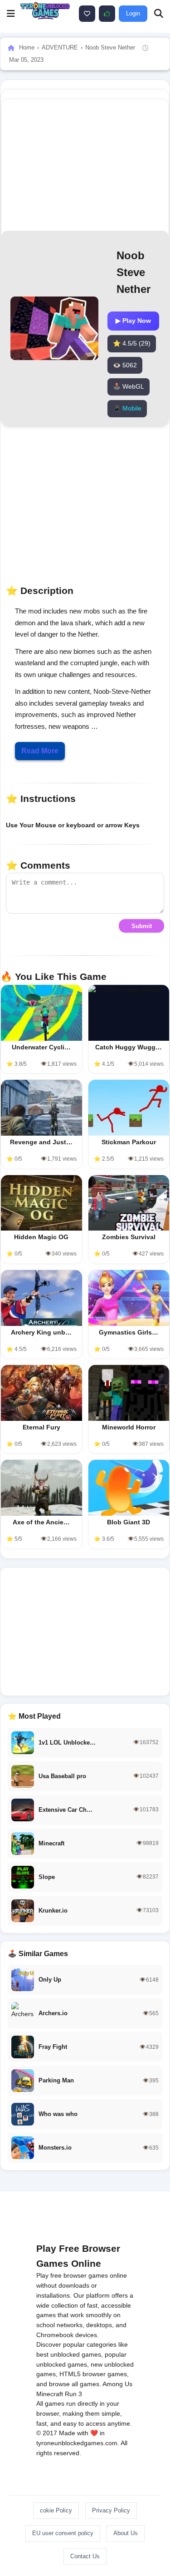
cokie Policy (56, 2510)
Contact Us (85, 2556)
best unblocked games (69, 2354)
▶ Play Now (133, 321)
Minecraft (50, 2394)
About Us (126, 2533)
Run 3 (73, 2394)
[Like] (87, 14)
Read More (40, 751)
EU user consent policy (63, 2533)
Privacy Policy (111, 2510)
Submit (142, 926)
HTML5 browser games (93, 2374)
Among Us (117, 2384)
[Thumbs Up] (107, 14)
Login (133, 13)
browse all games (74, 2384)
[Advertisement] (85, 1632)
